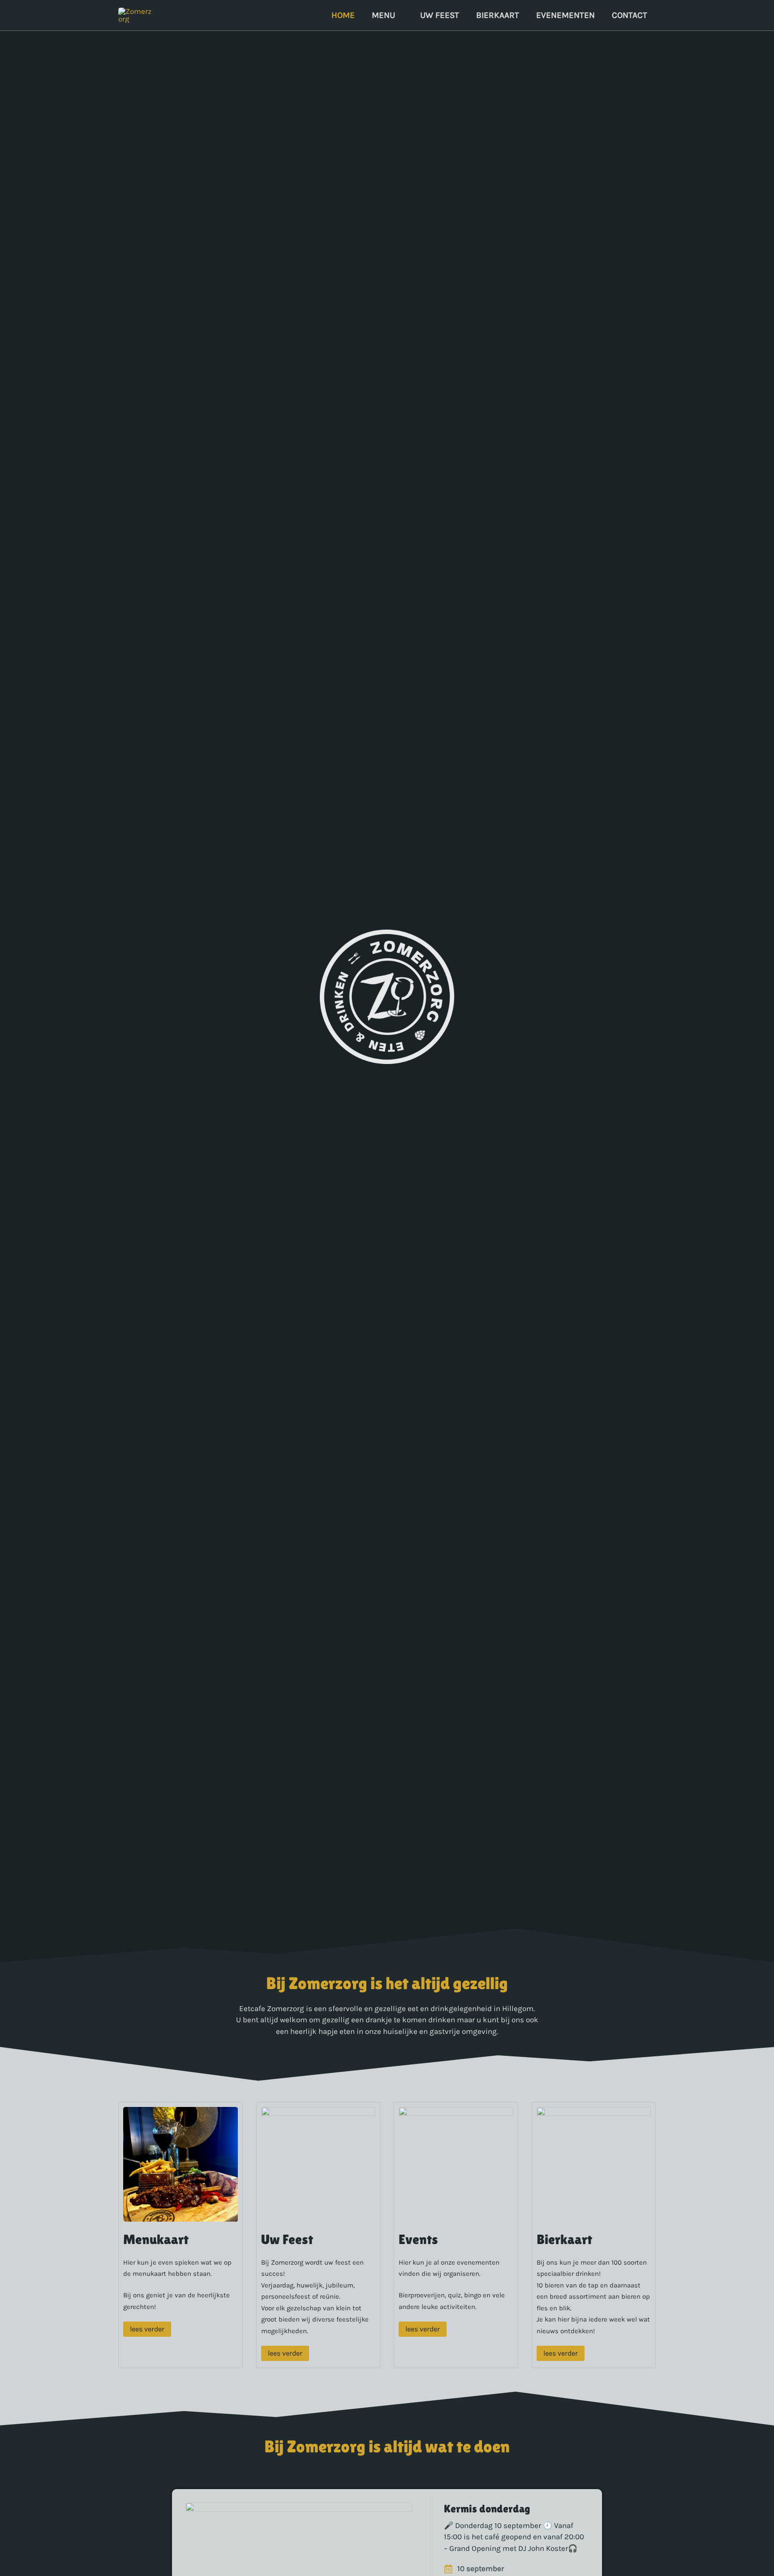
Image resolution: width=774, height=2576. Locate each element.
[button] (399, 15)
